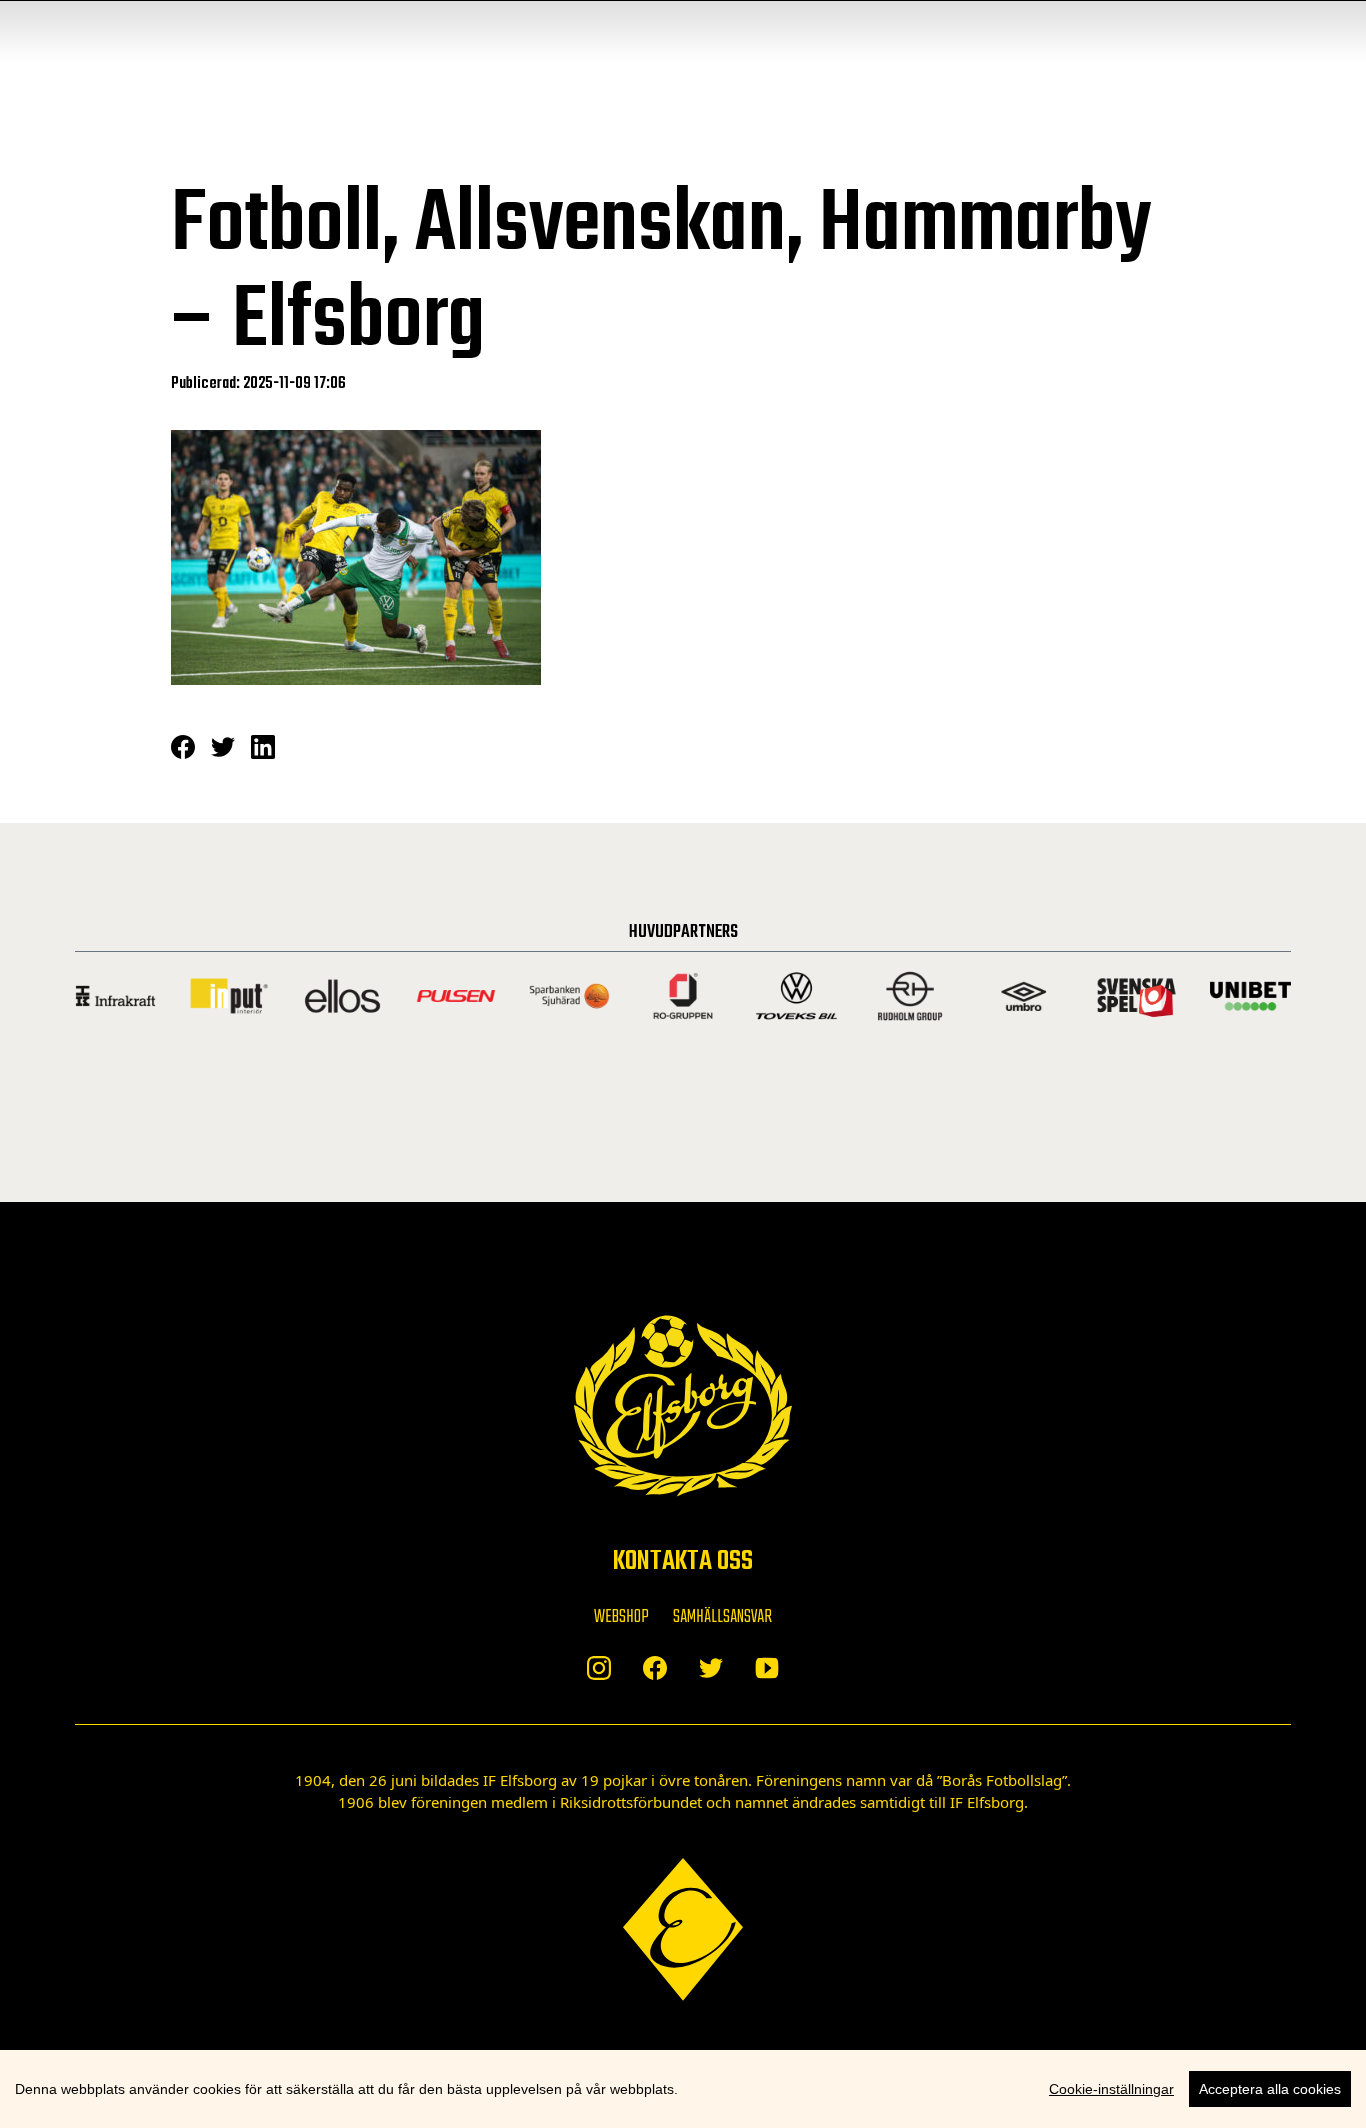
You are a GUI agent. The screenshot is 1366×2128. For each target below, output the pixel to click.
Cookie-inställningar (1111, 2089)
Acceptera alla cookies (1270, 2089)
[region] (683, 2089)
